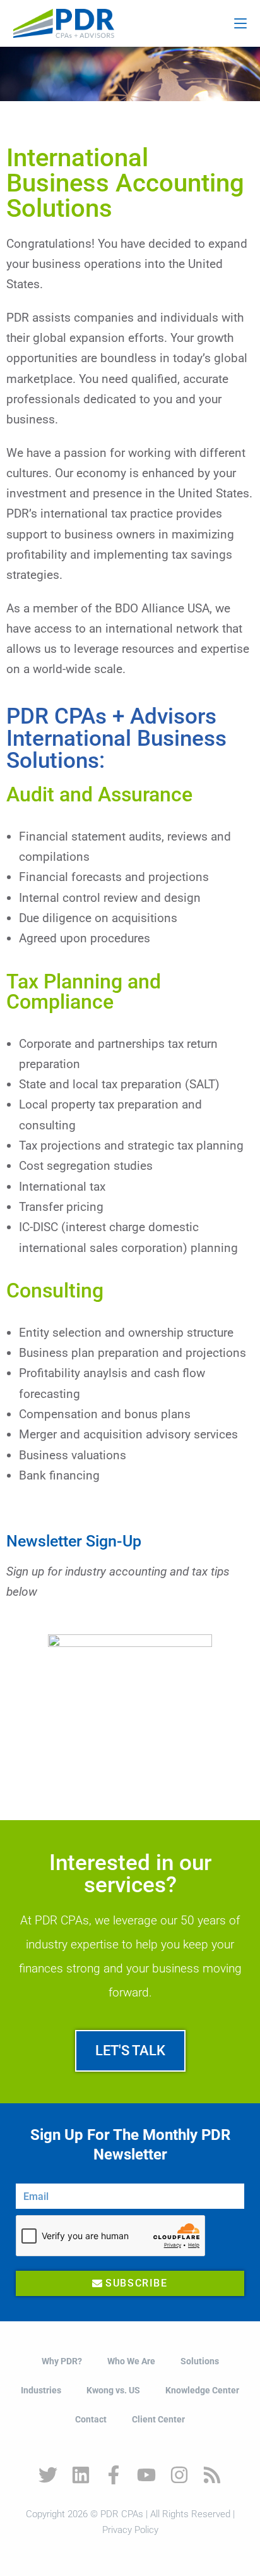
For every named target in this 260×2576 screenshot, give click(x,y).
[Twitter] (48, 2475)
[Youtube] (146, 2475)
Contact (91, 2419)
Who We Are (131, 2361)
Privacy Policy (130, 2530)
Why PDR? (62, 2361)
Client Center (158, 2419)
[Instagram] (179, 2475)
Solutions (200, 2361)
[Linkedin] (81, 2475)
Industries (41, 2390)
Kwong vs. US (113, 2390)
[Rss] (212, 2475)
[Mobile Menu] (240, 23)
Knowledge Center (202, 2390)
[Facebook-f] (114, 2475)
